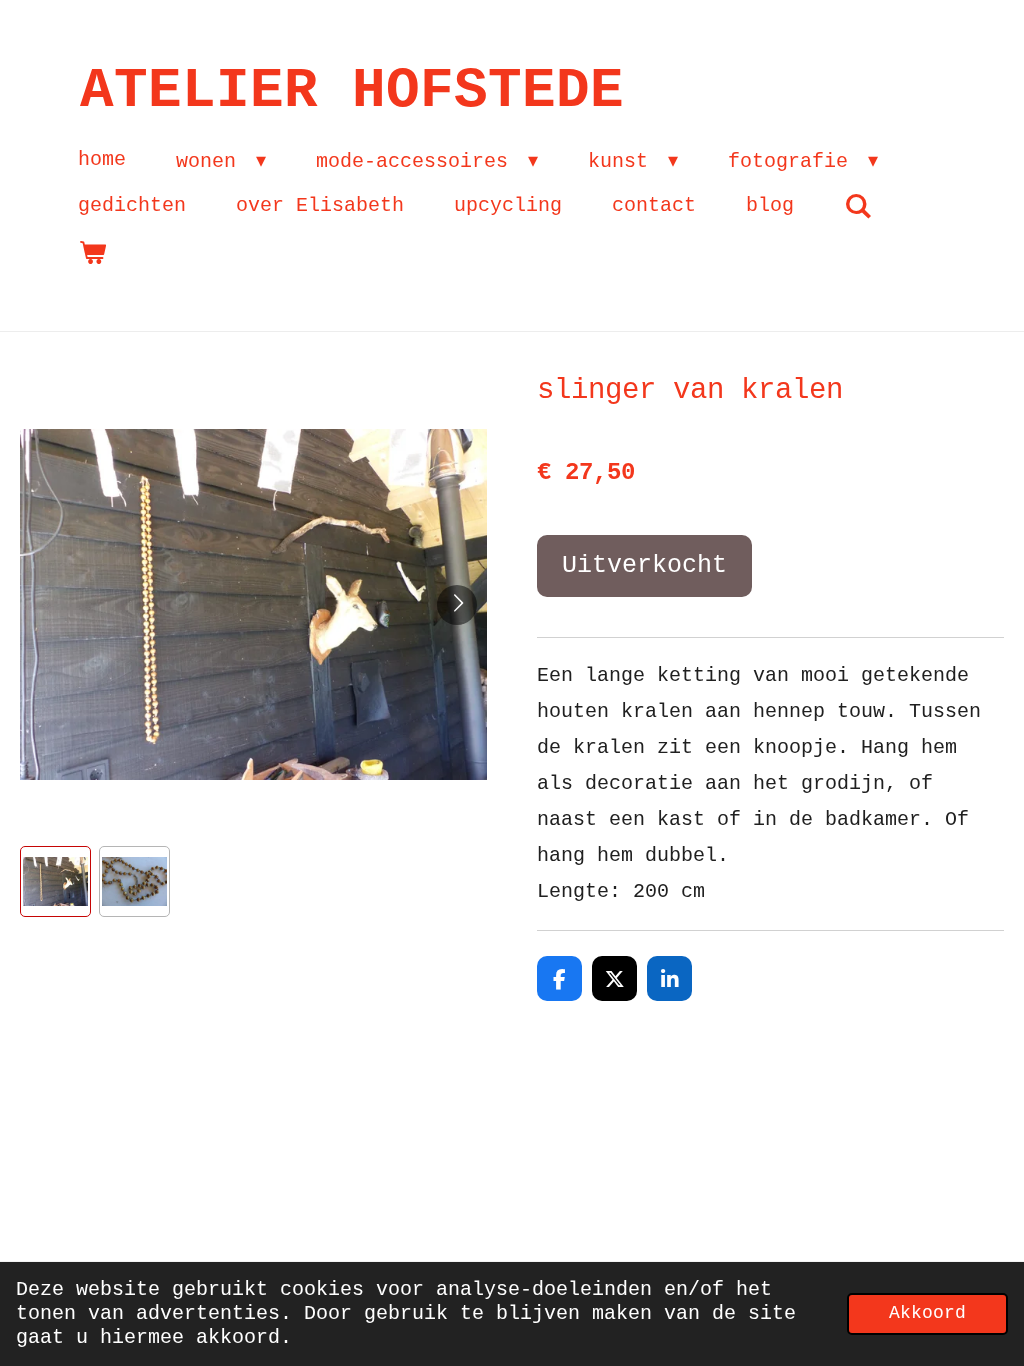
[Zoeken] (858, 207)
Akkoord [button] (927, 1313)
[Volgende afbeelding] (457, 605)
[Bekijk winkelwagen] (92, 253)
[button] (55, 881)
